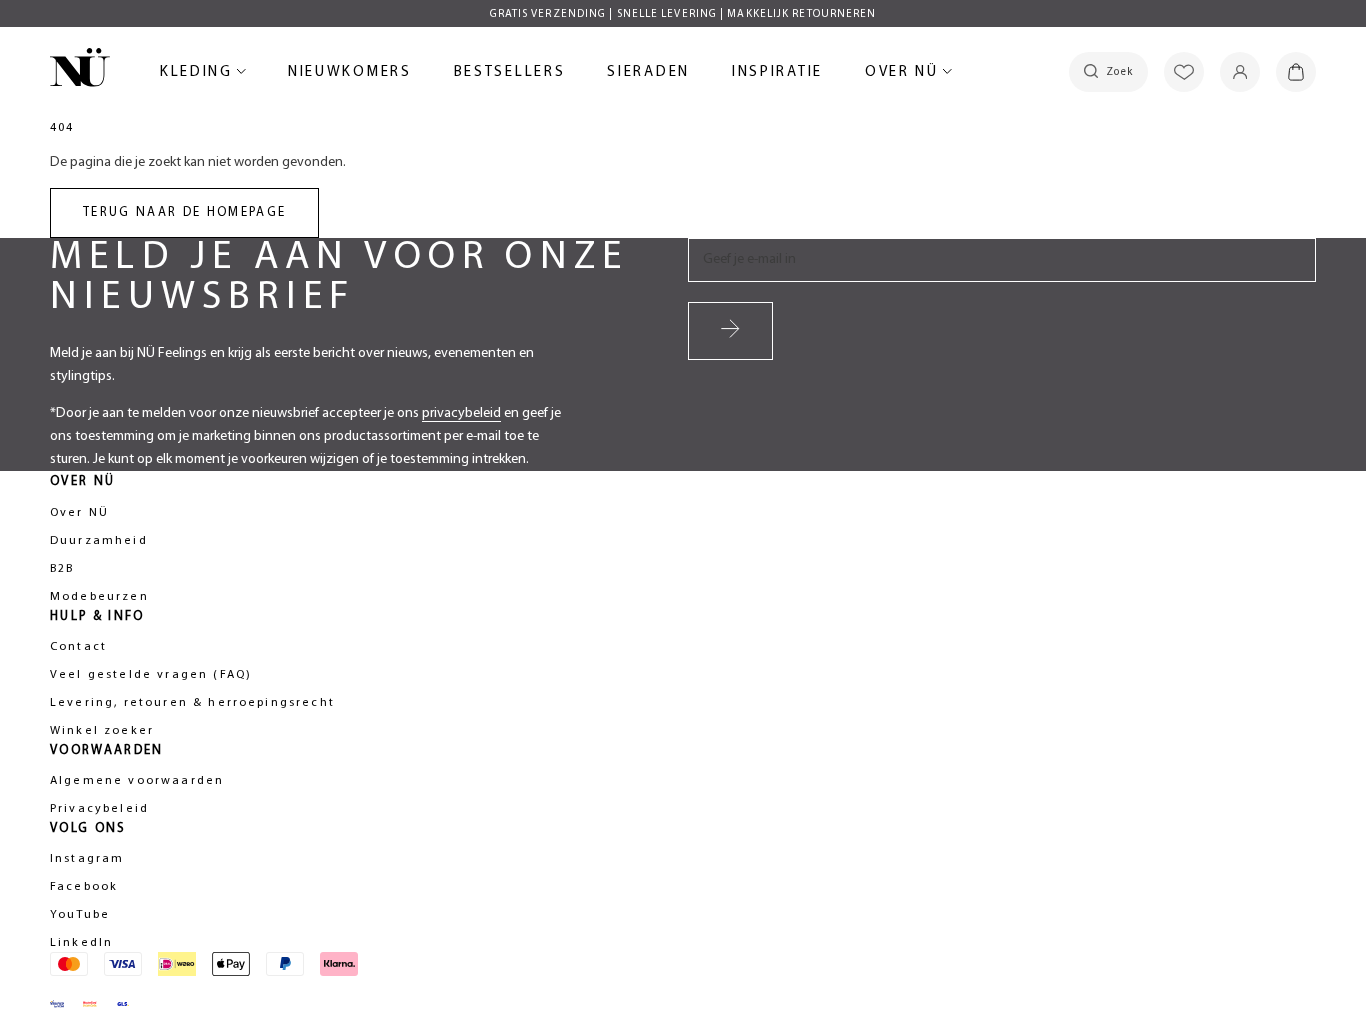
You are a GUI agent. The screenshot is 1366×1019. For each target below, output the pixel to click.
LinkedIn (81, 943)
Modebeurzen (99, 597)
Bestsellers (510, 75)
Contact (78, 647)
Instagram (87, 859)
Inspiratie (777, 72)
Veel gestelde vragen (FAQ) (151, 675)
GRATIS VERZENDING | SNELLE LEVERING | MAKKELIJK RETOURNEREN (683, 14)
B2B (62, 569)
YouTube (80, 915)
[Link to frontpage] (80, 71)
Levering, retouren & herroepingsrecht (192, 703)
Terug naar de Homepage (184, 212)
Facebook (84, 887)
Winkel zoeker (102, 731)
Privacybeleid (99, 809)
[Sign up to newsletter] (730, 331)
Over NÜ (905, 75)
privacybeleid (461, 413)
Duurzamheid (99, 541)
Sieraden (648, 75)
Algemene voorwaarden (137, 781)
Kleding (199, 75)
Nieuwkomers (350, 75)
